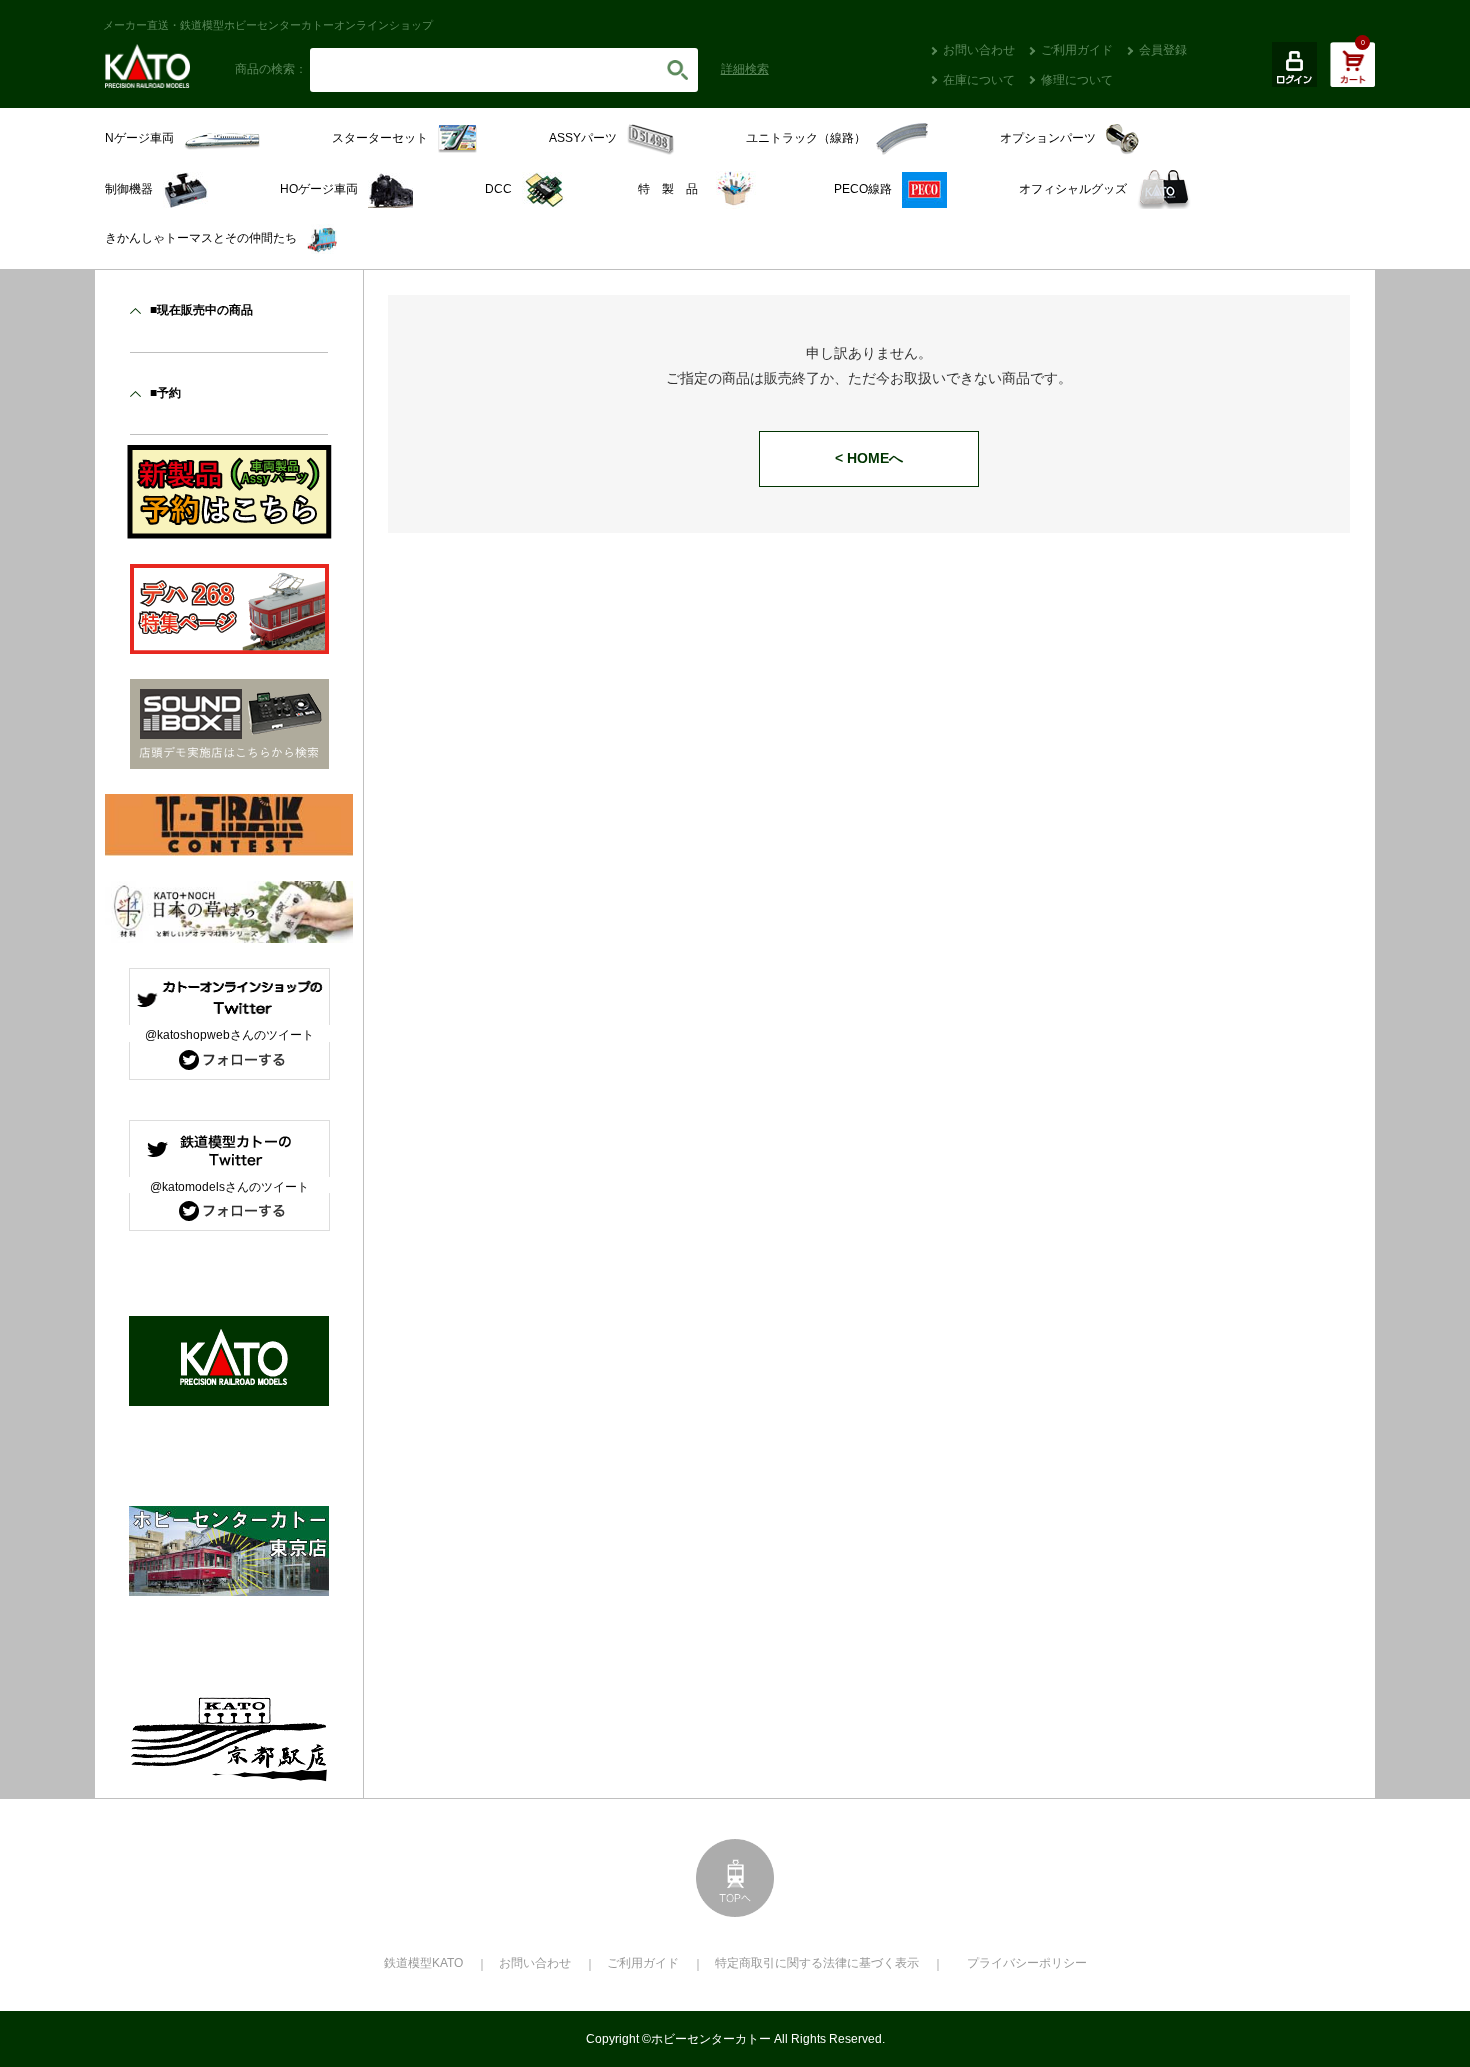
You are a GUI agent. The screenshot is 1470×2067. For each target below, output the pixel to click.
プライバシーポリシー (1027, 1963)
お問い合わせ (979, 50)
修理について (1077, 80)
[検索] (678, 70)
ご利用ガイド (1077, 50)
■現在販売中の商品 (201, 310)
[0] (1352, 75)
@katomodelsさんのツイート (229, 1187)
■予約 (165, 393)
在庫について (979, 80)
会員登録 (1163, 50)
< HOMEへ (869, 458)
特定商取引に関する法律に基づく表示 (817, 1963)
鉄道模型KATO (423, 1963)
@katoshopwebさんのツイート (229, 1035)
